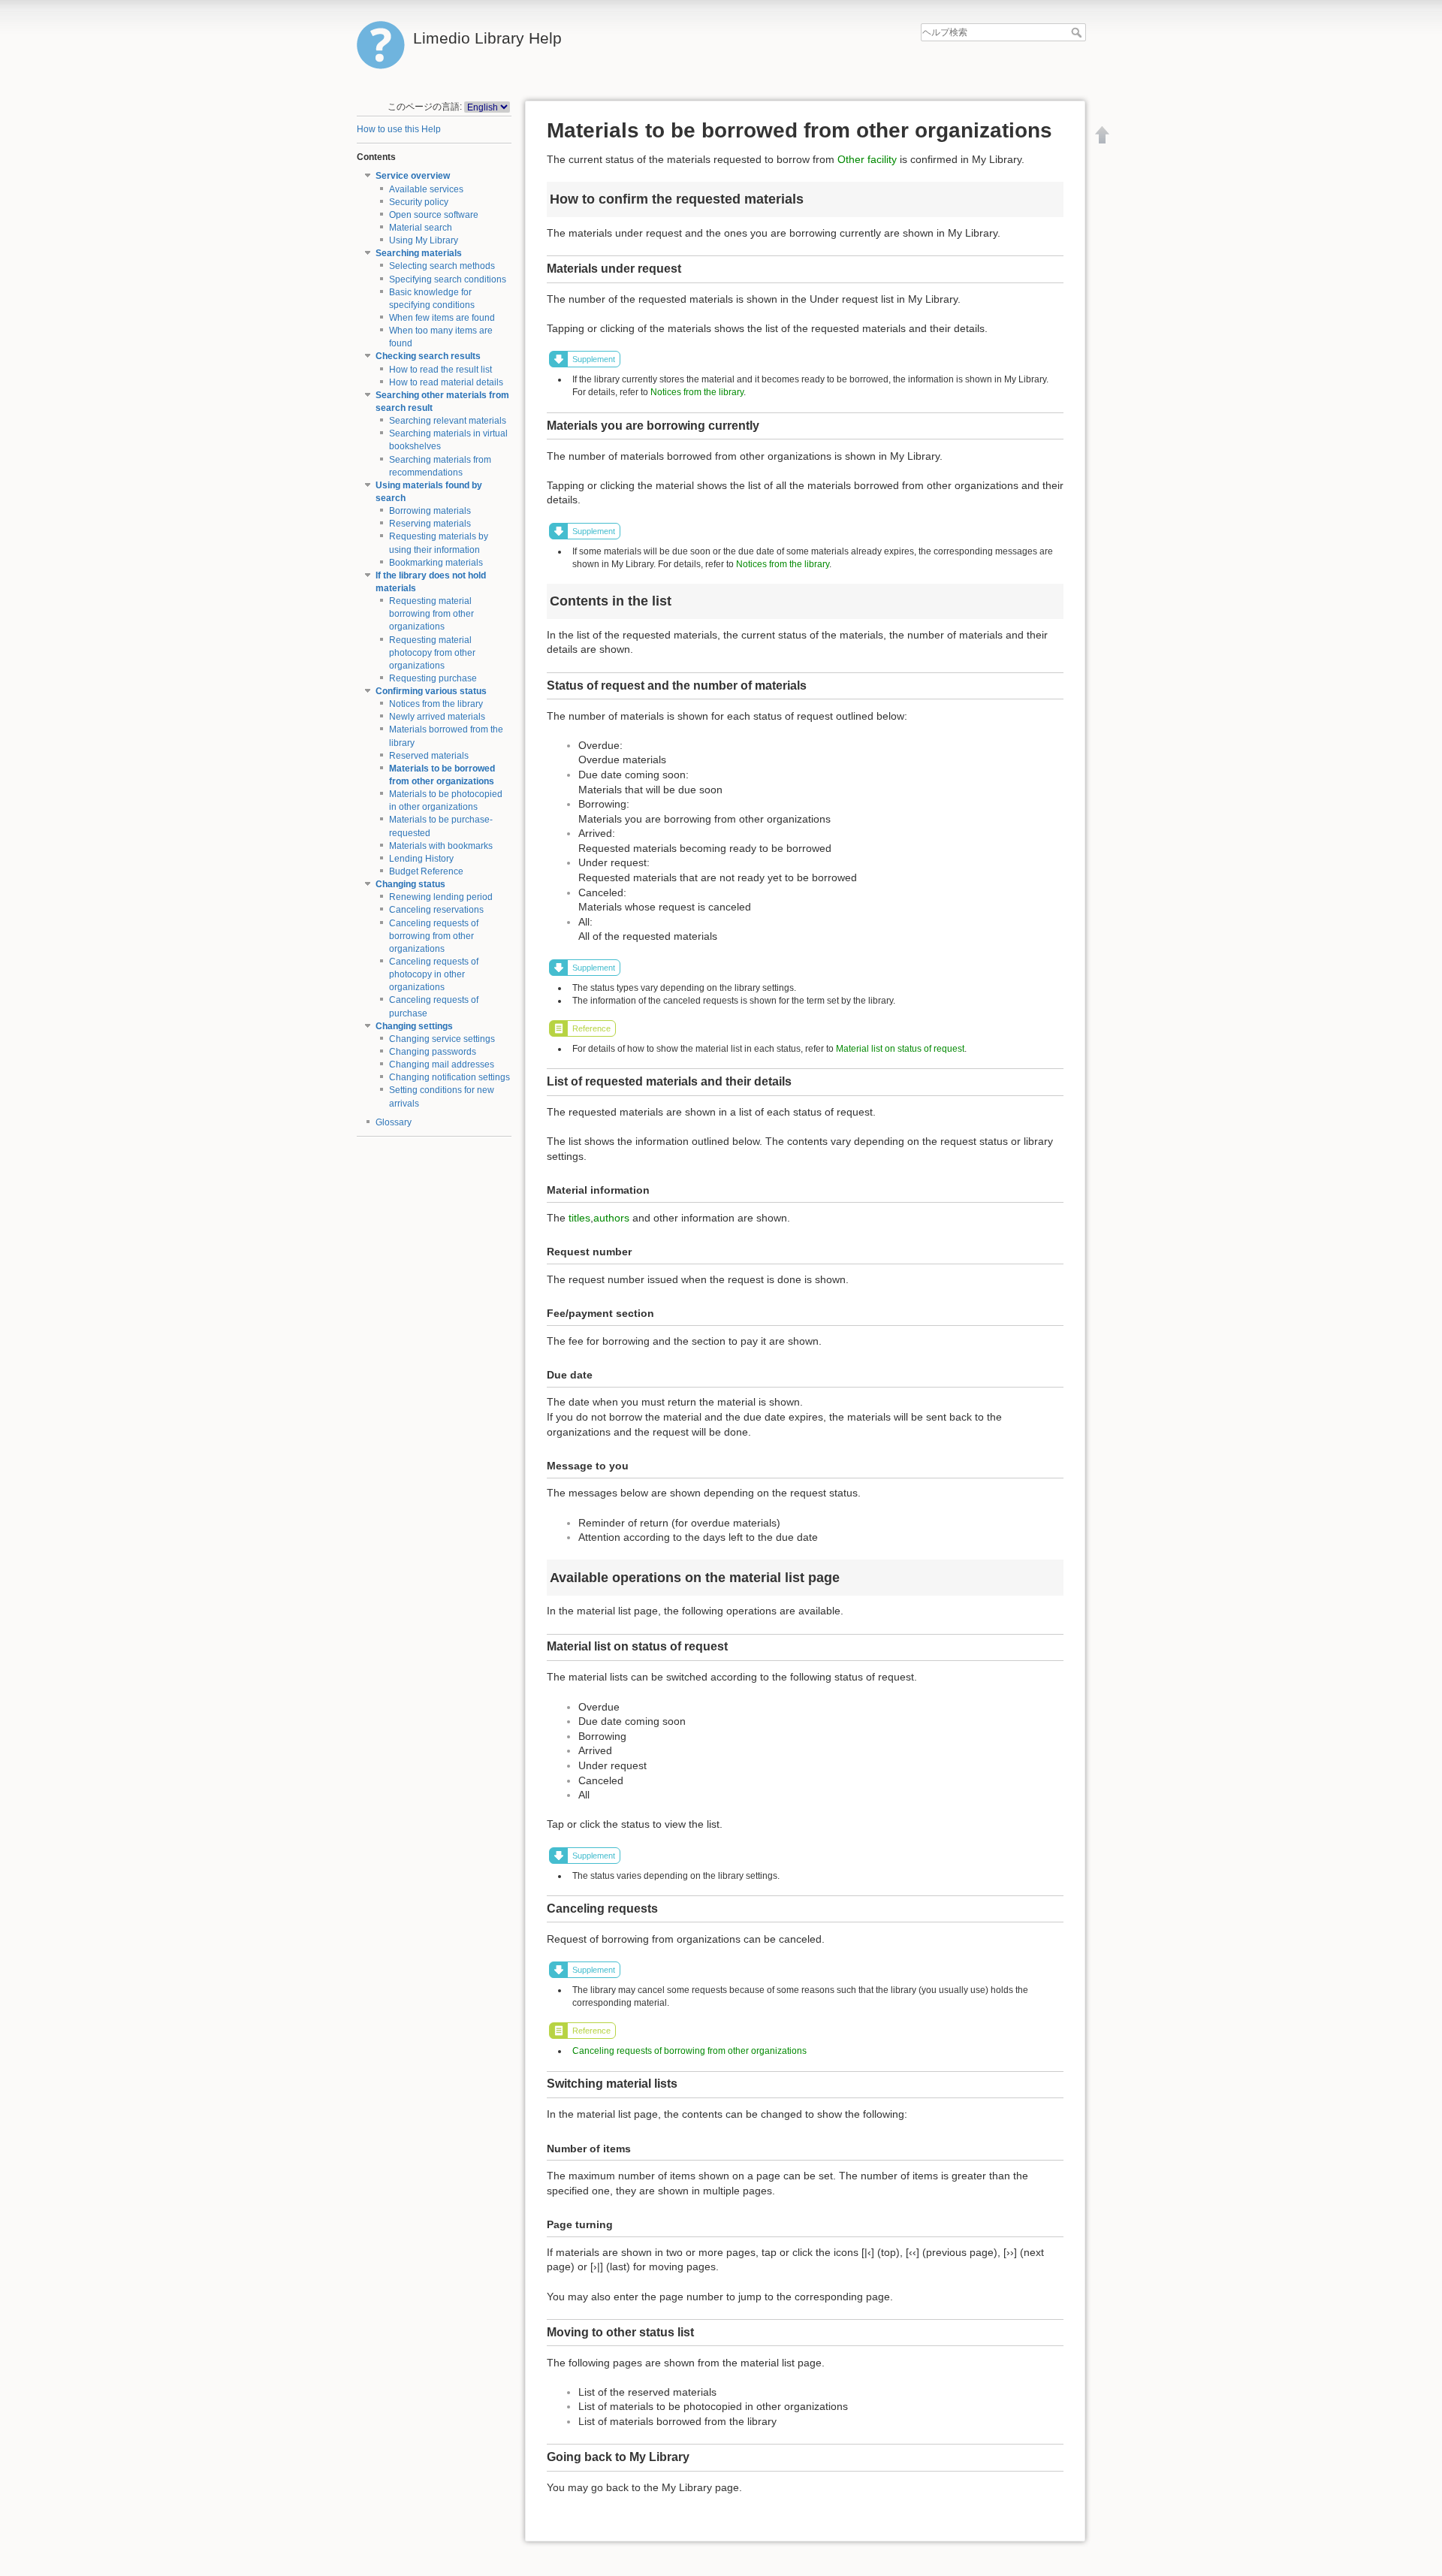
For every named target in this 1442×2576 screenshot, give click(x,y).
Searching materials (419, 253)
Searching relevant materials (448, 421)
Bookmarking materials (436, 563)
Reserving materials (430, 524)
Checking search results (428, 356)
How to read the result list (440, 370)
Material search (421, 228)
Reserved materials (429, 756)
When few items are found (442, 318)
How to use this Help (399, 129)
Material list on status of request (900, 1049)
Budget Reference (426, 871)
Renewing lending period (441, 897)
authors (611, 1218)
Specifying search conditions (448, 279)
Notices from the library (436, 704)
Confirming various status (431, 691)
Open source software (434, 215)
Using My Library (424, 240)
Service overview (413, 176)
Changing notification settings (449, 1077)
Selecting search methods (442, 266)
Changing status (410, 884)
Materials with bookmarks (441, 846)
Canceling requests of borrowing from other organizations (434, 936)
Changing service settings (442, 1039)
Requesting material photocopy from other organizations (432, 653)
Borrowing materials (430, 511)
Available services (426, 189)
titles (579, 1218)
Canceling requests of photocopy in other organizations (434, 974)
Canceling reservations (436, 910)
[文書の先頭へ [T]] (1103, 134)
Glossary (394, 1122)
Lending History (421, 859)
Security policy (419, 202)
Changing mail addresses (442, 1065)
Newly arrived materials (437, 717)
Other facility (867, 159)
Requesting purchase (433, 678)
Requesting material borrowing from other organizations (431, 614)
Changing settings (414, 1026)
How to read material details (446, 382)
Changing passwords (433, 1052)
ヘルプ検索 (1078, 32)
